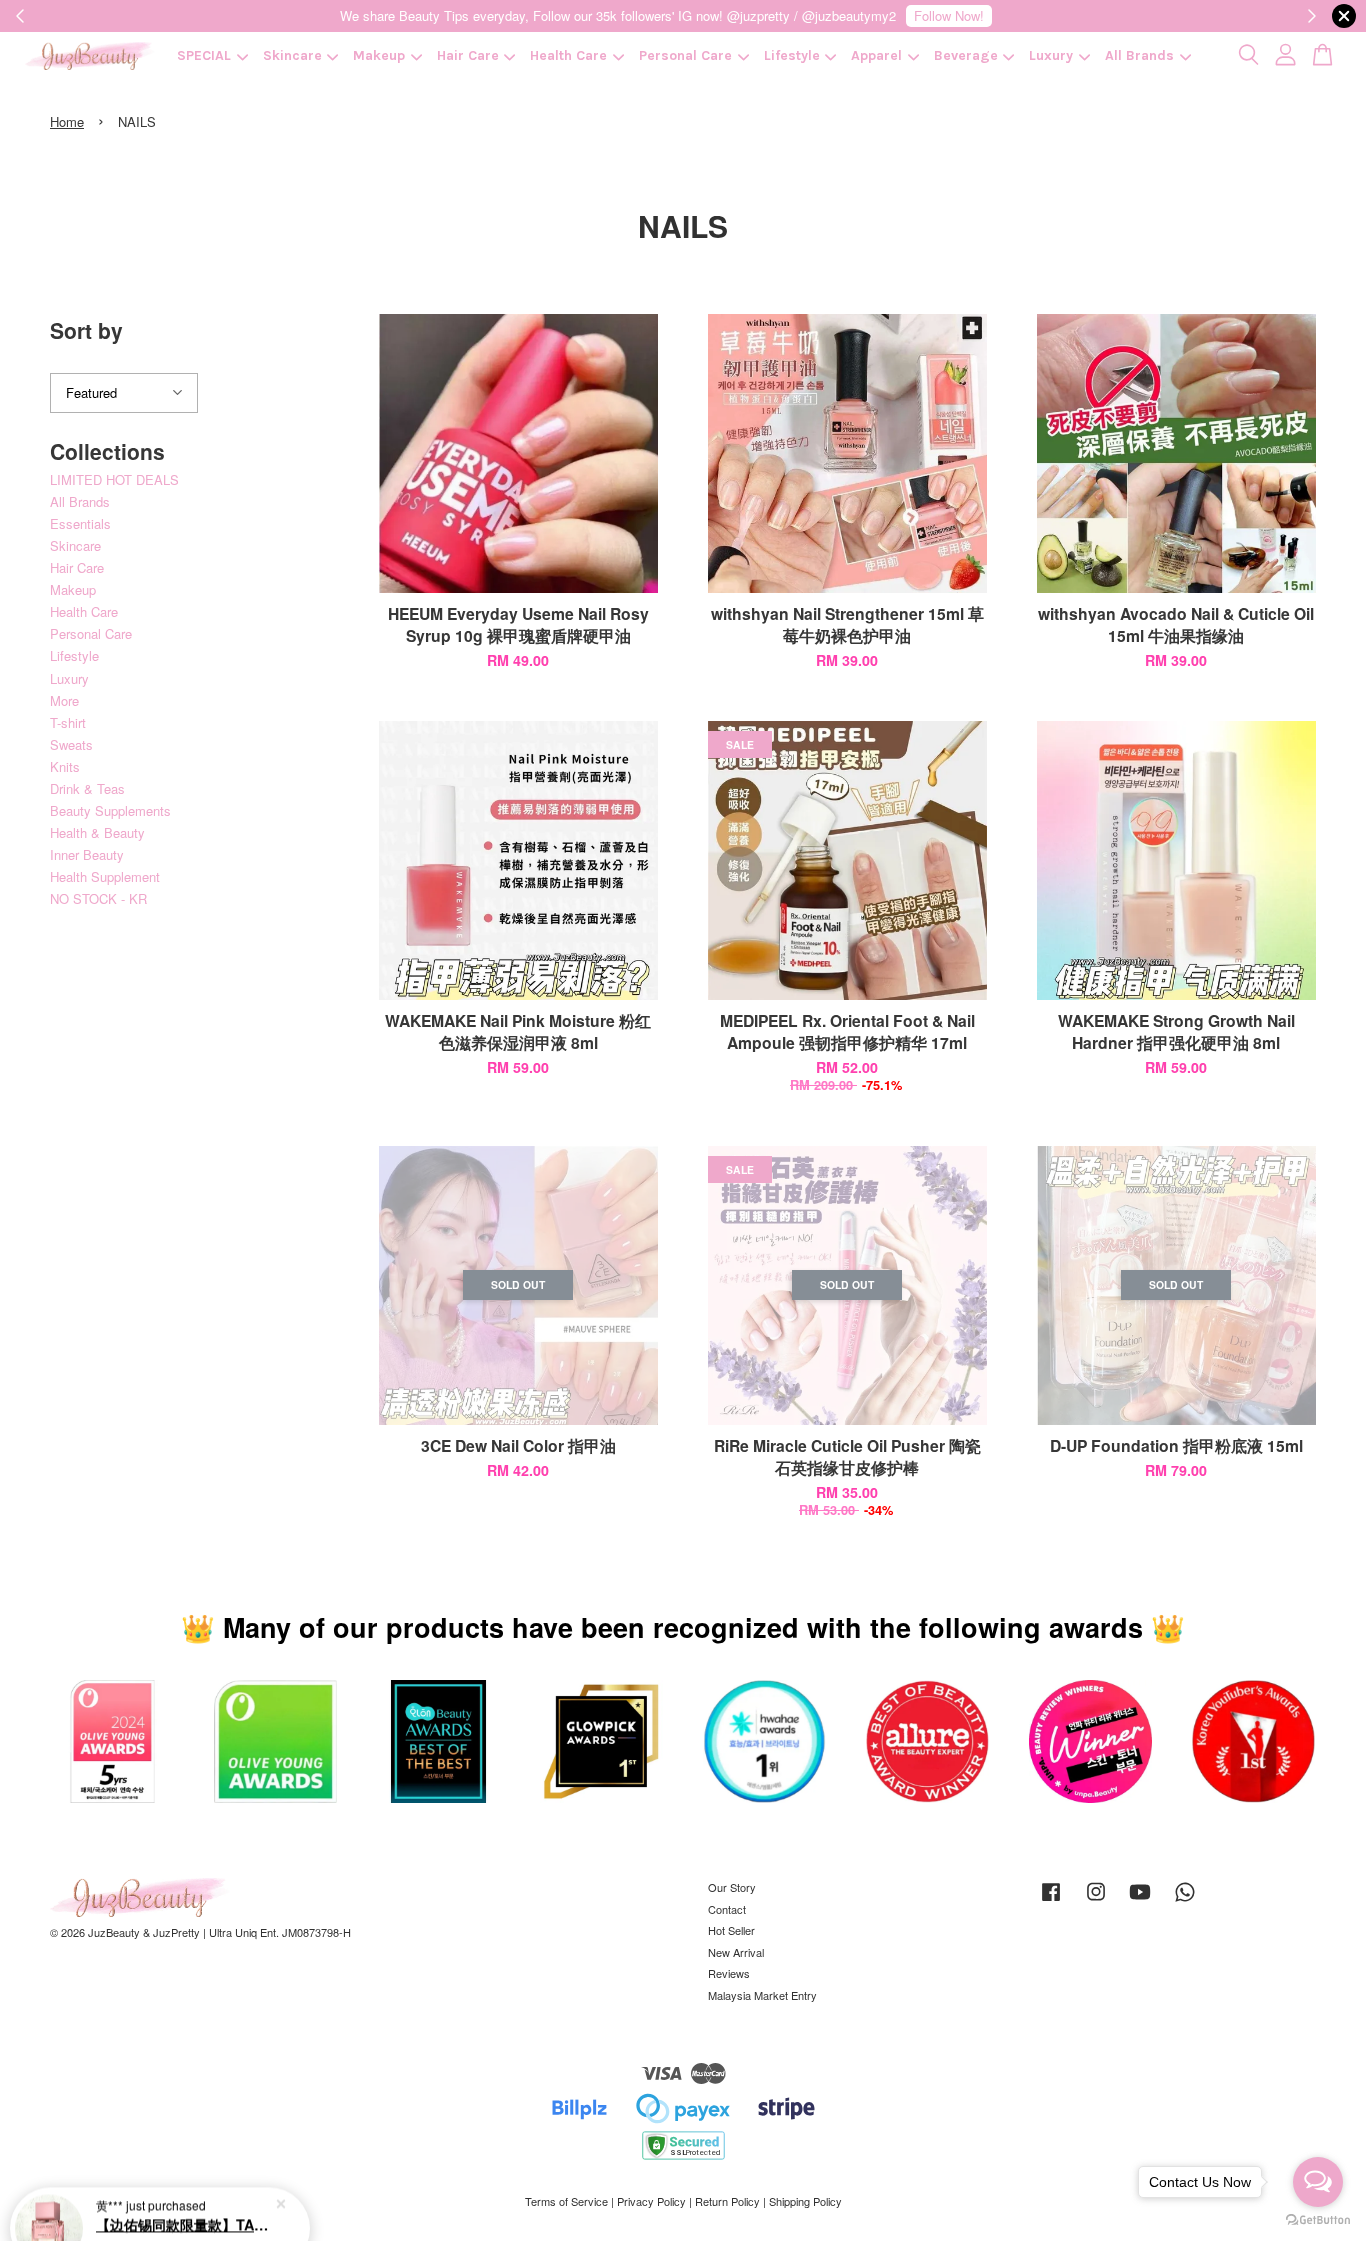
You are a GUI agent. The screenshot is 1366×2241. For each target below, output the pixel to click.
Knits (65, 766)
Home (67, 121)
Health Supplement (105, 876)
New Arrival (736, 1952)
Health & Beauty (97, 832)
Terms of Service (566, 2201)
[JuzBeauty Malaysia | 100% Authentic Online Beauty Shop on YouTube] (1140, 1901)
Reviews (729, 1973)
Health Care (568, 55)
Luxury (1051, 55)
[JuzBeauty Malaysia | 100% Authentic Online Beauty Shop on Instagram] (1096, 1901)
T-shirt (68, 722)
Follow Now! (949, 15)
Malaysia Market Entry (762, 1995)
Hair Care (468, 55)
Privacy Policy (651, 2201)
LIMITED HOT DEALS (114, 479)
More (64, 700)
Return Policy (727, 2201)
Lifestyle (792, 55)
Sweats (71, 744)
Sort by (86, 330)
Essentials (80, 523)
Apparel (876, 55)
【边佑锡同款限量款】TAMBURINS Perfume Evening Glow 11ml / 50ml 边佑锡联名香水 (184, 2186)
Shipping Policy (805, 2201)
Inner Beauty (87, 854)
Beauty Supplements (110, 810)
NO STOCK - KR (98, 898)
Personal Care (685, 55)
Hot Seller (731, 1930)
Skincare (292, 55)
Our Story (732, 1887)
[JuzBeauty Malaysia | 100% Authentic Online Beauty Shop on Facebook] (1051, 1901)
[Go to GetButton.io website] (1318, 2220)
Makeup (379, 55)
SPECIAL (204, 55)
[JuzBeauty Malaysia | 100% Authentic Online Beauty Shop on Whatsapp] (1185, 1901)
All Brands (1139, 55)
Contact (727, 1909)
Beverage (966, 55)
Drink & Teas (87, 788)
